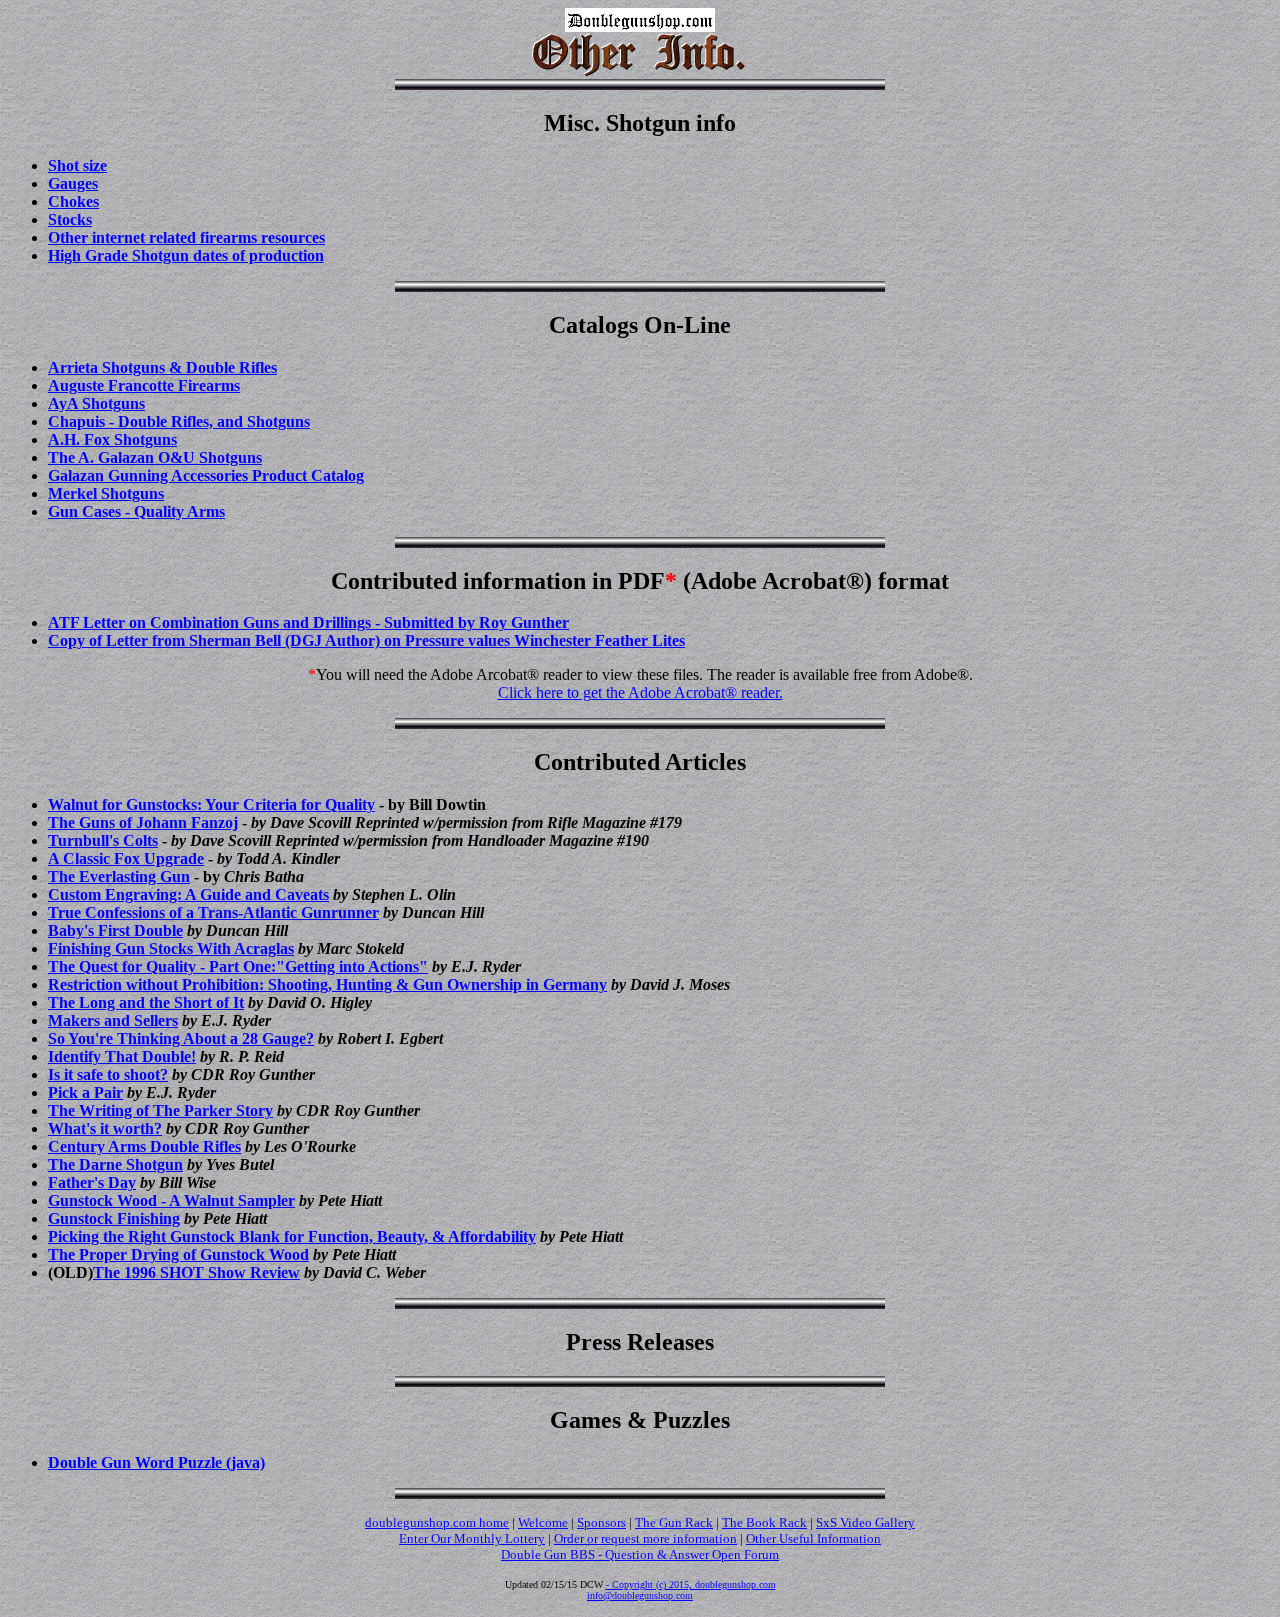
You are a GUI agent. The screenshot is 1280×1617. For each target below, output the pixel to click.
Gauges (73, 183)
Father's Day (92, 1182)
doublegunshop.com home (437, 1522)
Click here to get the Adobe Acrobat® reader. (640, 692)
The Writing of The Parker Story (160, 1110)
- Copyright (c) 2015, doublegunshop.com (691, 1584)
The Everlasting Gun (119, 876)
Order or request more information (645, 1538)
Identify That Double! (122, 1056)
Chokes (73, 201)
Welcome (543, 1522)
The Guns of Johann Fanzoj (143, 822)
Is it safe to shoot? (108, 1074)
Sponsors (601, 1522)
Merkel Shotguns (106, 493)
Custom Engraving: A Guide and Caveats (188, 894)
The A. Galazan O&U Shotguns (155, 457)
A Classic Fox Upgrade (126, 858)
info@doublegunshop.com (640, 1595)
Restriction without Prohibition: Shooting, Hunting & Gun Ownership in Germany (327, 984)
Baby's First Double (115, 930)
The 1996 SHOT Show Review (196, 1272)
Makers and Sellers (113, 1020)
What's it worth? (105, 1128)
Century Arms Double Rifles (144, 1146)
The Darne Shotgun (115, 1164)
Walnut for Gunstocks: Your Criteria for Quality (211, 804)
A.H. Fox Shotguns (112, 439)
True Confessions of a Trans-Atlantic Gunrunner (213, 912)
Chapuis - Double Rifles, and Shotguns (179, 421)
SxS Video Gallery (865, 1522)
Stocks (70, 219)
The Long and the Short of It (146, 1002)
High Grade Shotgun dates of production (186, 255)
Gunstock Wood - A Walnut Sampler (171, 1200)
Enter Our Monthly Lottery (472, 1538)
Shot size (77, 165)
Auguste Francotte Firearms (144, 385)
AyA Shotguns (96, 403)
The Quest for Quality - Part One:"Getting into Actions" (238, 966)
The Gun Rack (674, 1522)
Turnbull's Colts (103, 840)
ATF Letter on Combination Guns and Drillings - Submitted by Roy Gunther (308, 622)
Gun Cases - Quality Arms (136, 511)
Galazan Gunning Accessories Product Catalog (206, 475)
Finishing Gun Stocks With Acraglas (171, 948)
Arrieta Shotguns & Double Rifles (162, 367)
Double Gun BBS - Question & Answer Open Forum (640, 1554)
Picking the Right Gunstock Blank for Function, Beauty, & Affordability (292, 1236)
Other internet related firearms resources (186, 237)
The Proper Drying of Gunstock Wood (178, 1254)
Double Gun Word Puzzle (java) (156, 1462)
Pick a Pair (85, 1092)
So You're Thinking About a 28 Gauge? (181, 1038)
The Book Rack (764, 1522)
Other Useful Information (813, 1538)
